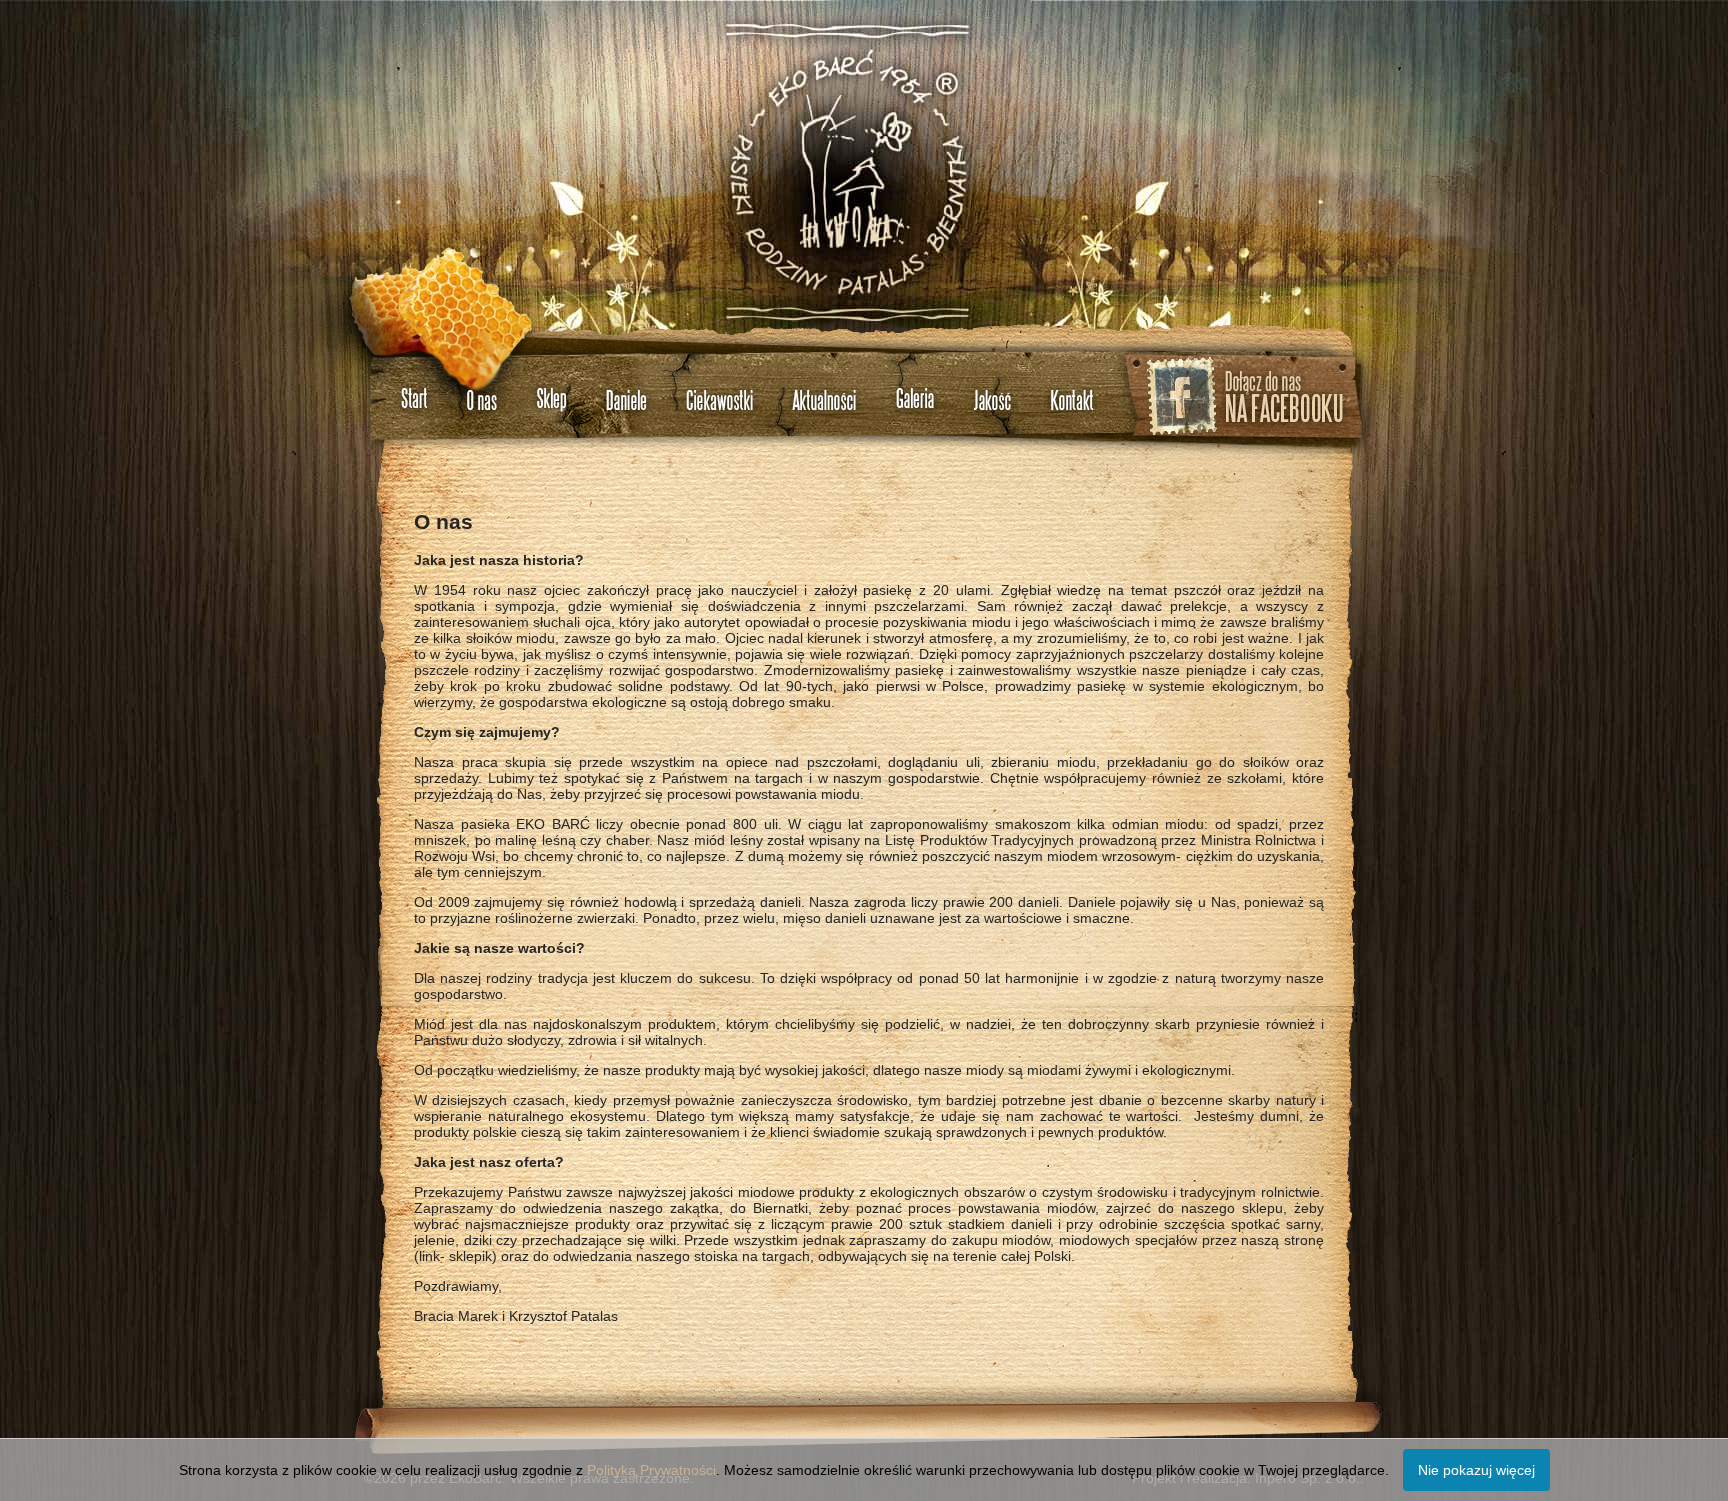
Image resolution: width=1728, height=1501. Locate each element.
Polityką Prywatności (651, 1470)
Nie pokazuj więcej (1476, 1470)
